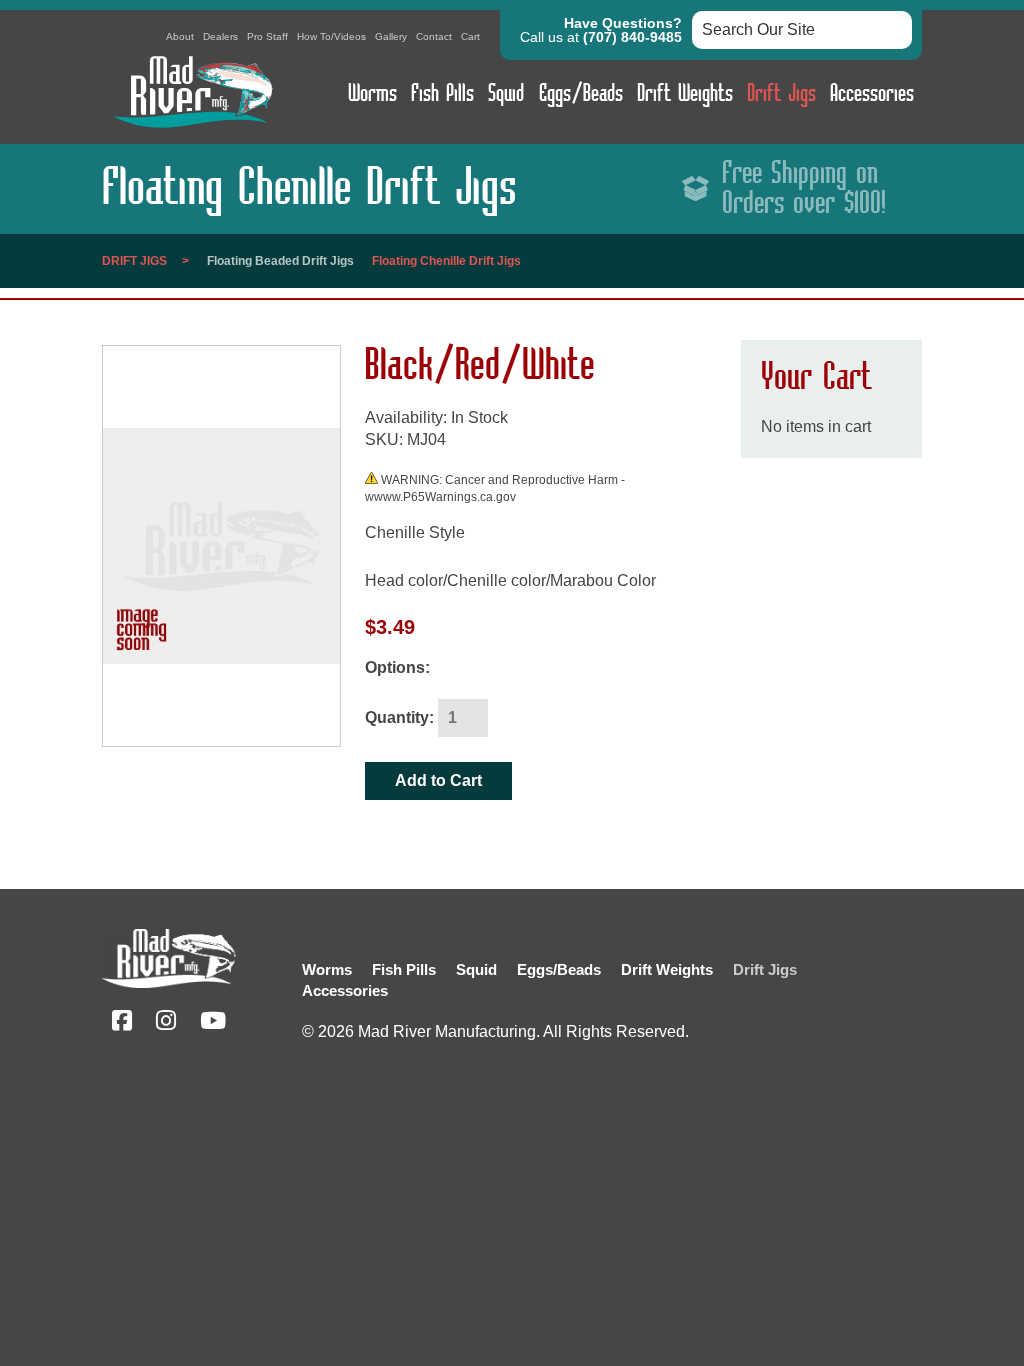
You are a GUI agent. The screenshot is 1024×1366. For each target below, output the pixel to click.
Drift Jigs (781, 94)
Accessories (872, 94)
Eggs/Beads (581, 94)
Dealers (220, 36)
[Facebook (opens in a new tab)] (122, 1023)
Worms (372, 94)
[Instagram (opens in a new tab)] (166, 1023)
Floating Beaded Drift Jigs (280, 261)
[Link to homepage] (192, 132)
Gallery (391, 36)
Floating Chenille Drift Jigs (446, 261)
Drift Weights (685, 94)
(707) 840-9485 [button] (632, 37)
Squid (506, 94)
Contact (434, 36)
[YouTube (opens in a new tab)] (213, 1023)
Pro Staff (267, 36)
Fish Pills (442, 94)
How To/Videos (331, 36)
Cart (470, 36)
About (180, 36)
